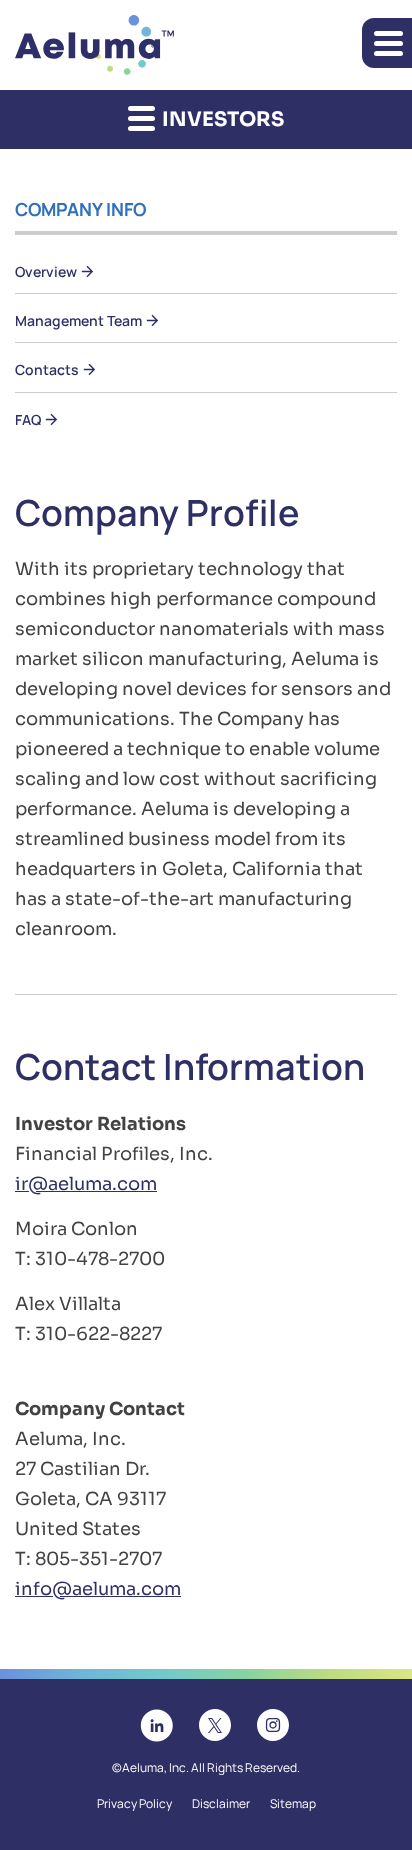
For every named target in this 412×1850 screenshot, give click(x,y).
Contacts (47, 369)
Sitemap (293, 1804)
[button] (387, 43)
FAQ (28, 419)
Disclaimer (221, 1804)
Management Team (78, 320)
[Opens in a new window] (157, 1723)
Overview (46, 271)
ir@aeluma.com (86, 1184)
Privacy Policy (134, 1804)
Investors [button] (221, 119)
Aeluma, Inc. (155, 1768)
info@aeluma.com (98, 1589)
